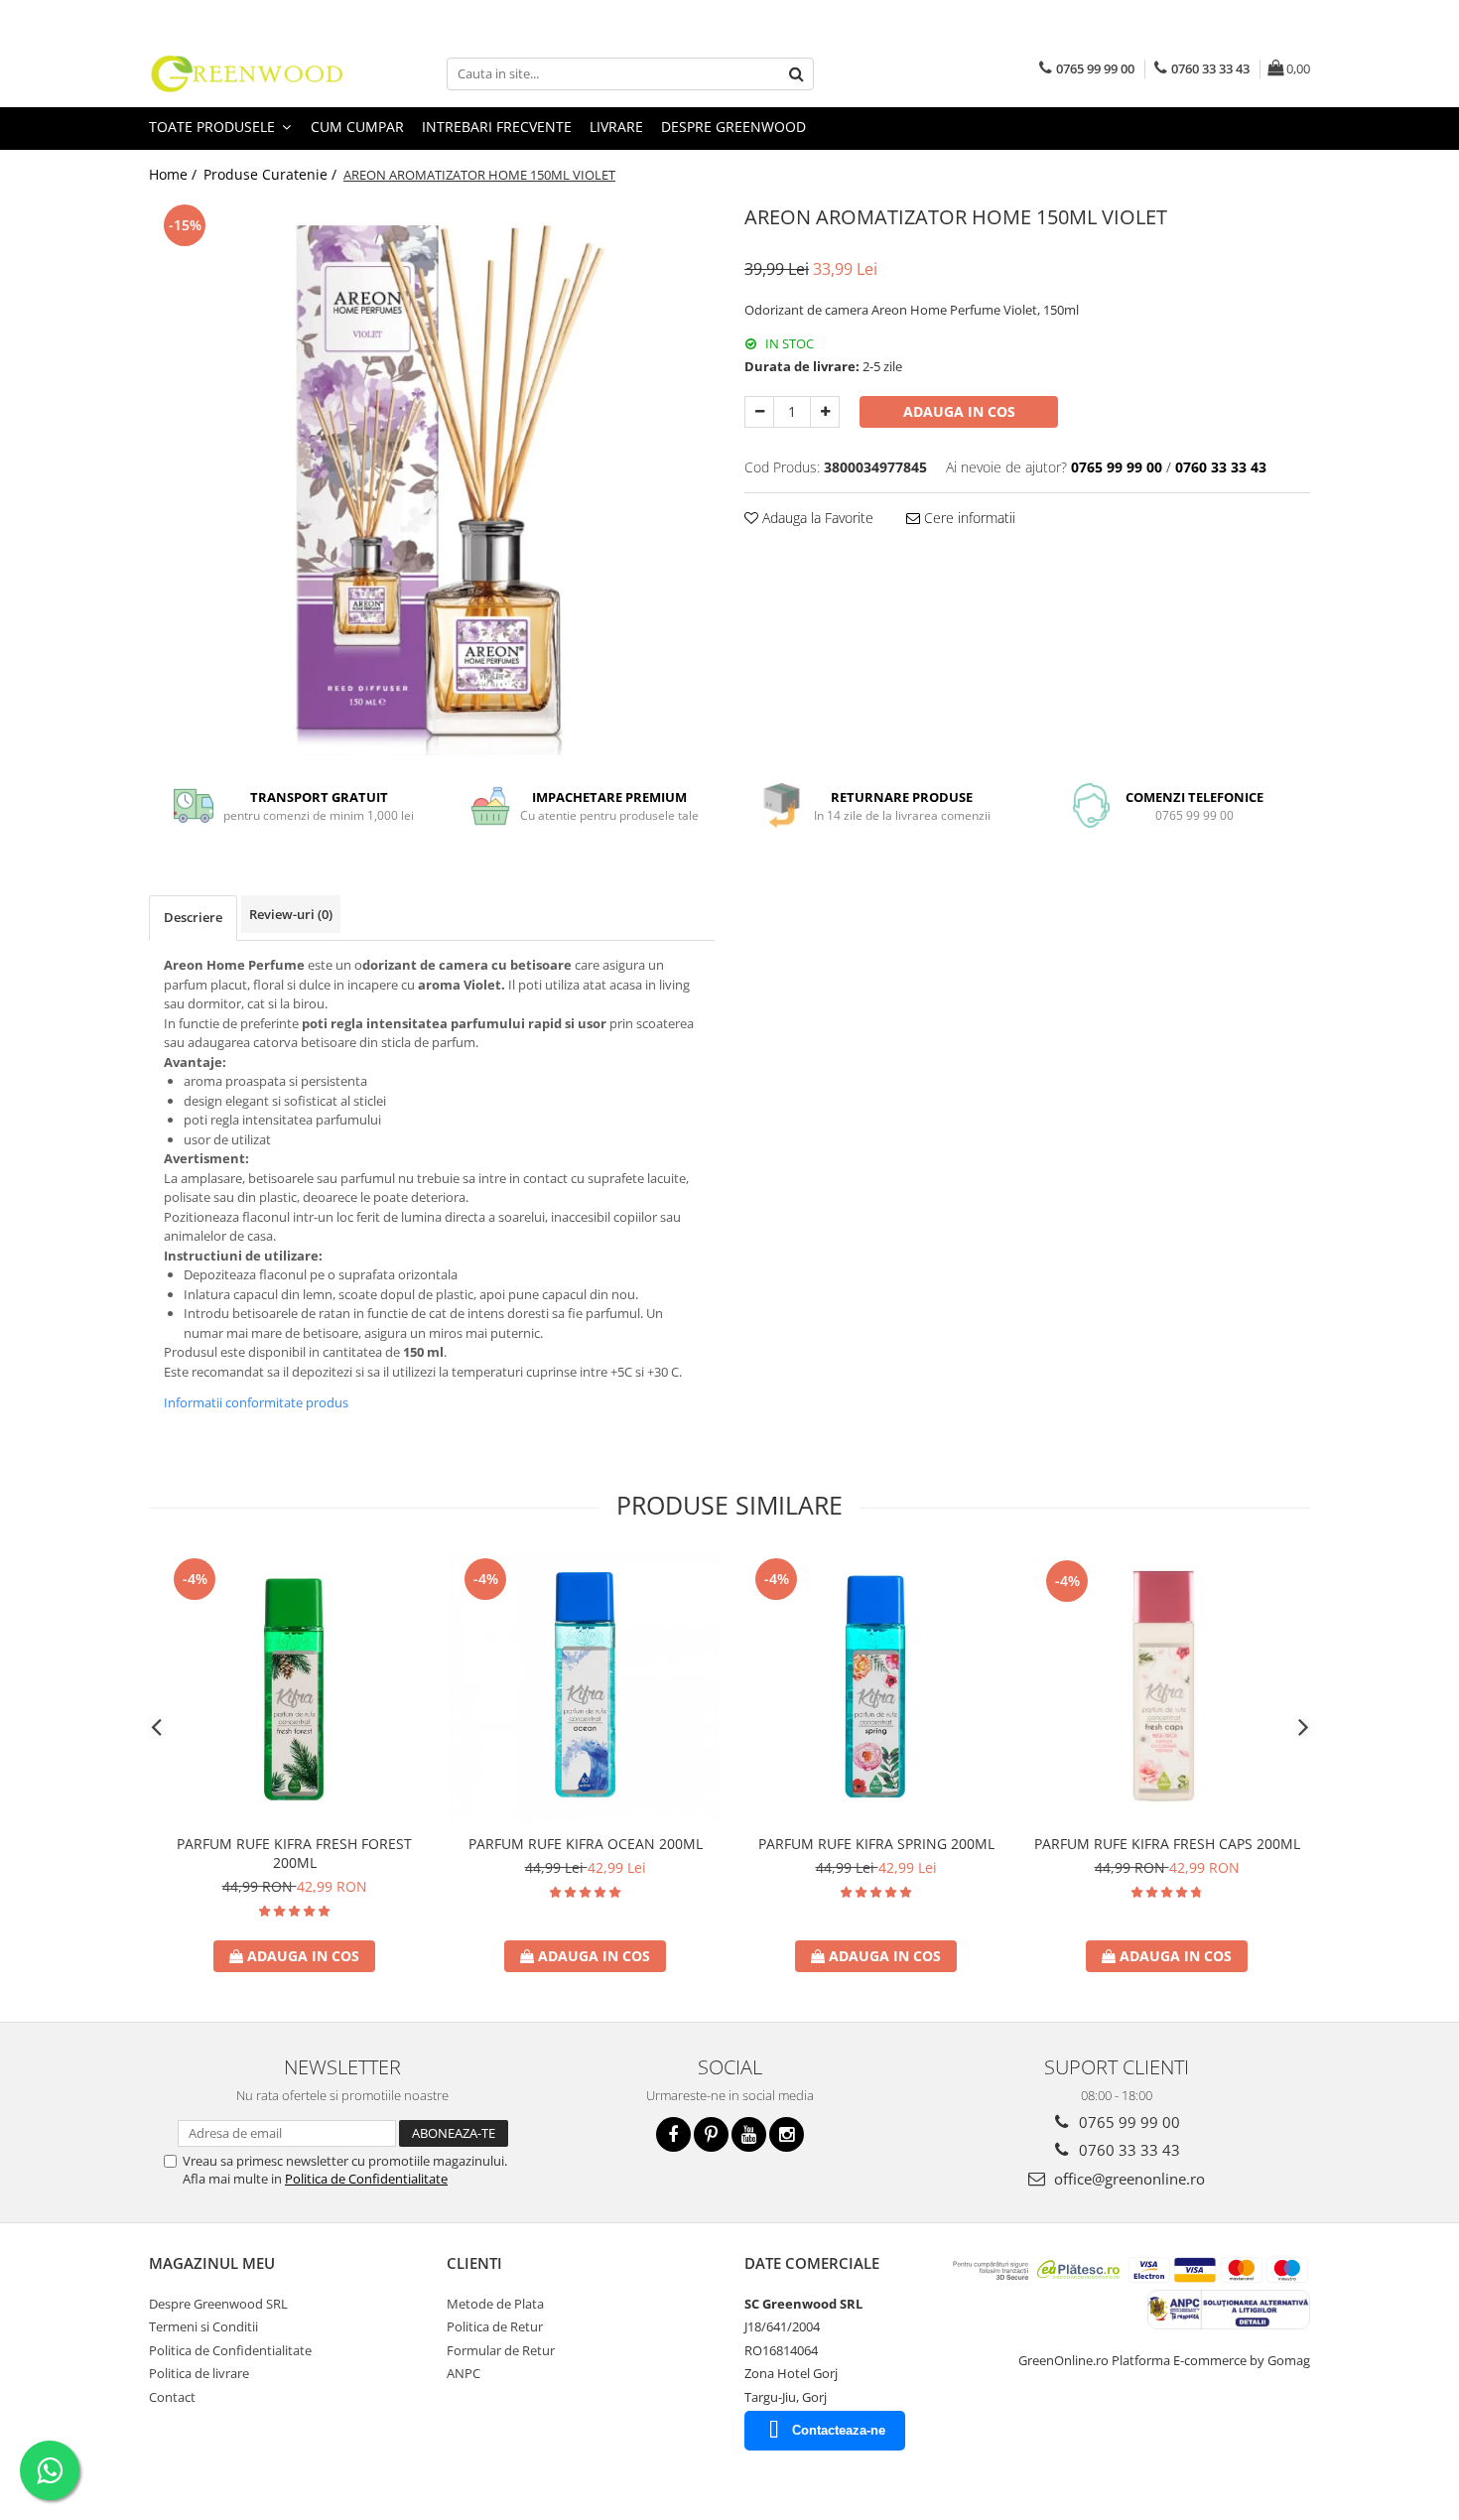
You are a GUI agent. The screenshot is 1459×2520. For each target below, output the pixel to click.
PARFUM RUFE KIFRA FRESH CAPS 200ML (1167, 1844)
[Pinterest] (711, 2134)
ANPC (464, 2373)
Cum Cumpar (357, 127)
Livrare (616, 127)
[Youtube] (749, 2134)
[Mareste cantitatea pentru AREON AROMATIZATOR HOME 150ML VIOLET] (825, 412)
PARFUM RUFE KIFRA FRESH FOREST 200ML (294, 1853)
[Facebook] (673, 2134)
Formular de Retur (501, 2350)
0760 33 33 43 (1127, 2150)
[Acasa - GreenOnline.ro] (248, 73)
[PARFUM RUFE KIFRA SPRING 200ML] (876, 1689)
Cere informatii (968, 518)
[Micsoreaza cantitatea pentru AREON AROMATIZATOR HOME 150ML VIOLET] (759, 412)
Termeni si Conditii (203, 2326)
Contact (172, 2397)
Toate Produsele (214, 127)
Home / (175, 174)
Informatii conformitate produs (256, 1402)
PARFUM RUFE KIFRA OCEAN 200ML (586, 1844)
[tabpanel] (432, 477)
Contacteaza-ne (839, 2430)
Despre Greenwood (733, 127)
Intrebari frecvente (497, 127)
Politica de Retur (495, 2326)
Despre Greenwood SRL (218, 2304)
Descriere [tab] (193, 917)
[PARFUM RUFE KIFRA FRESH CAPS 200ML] (1167, 1689)
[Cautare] (796, 74)
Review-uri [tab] (291, 914)
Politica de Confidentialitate (366, 2179)
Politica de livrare (199, 2373)
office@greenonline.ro (1127, 2179)
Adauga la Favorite (816, 518)
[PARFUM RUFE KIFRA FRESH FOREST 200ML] (294, 1689)
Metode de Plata (495, 2304)
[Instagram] (787, 2134)
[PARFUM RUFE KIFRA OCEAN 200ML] (585, 1689)
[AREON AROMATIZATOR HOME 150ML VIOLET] (432, 477)
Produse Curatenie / (272, 174)
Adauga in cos (959, 411)
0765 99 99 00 (1127, 2122)
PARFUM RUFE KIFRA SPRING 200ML (876, 1844)
